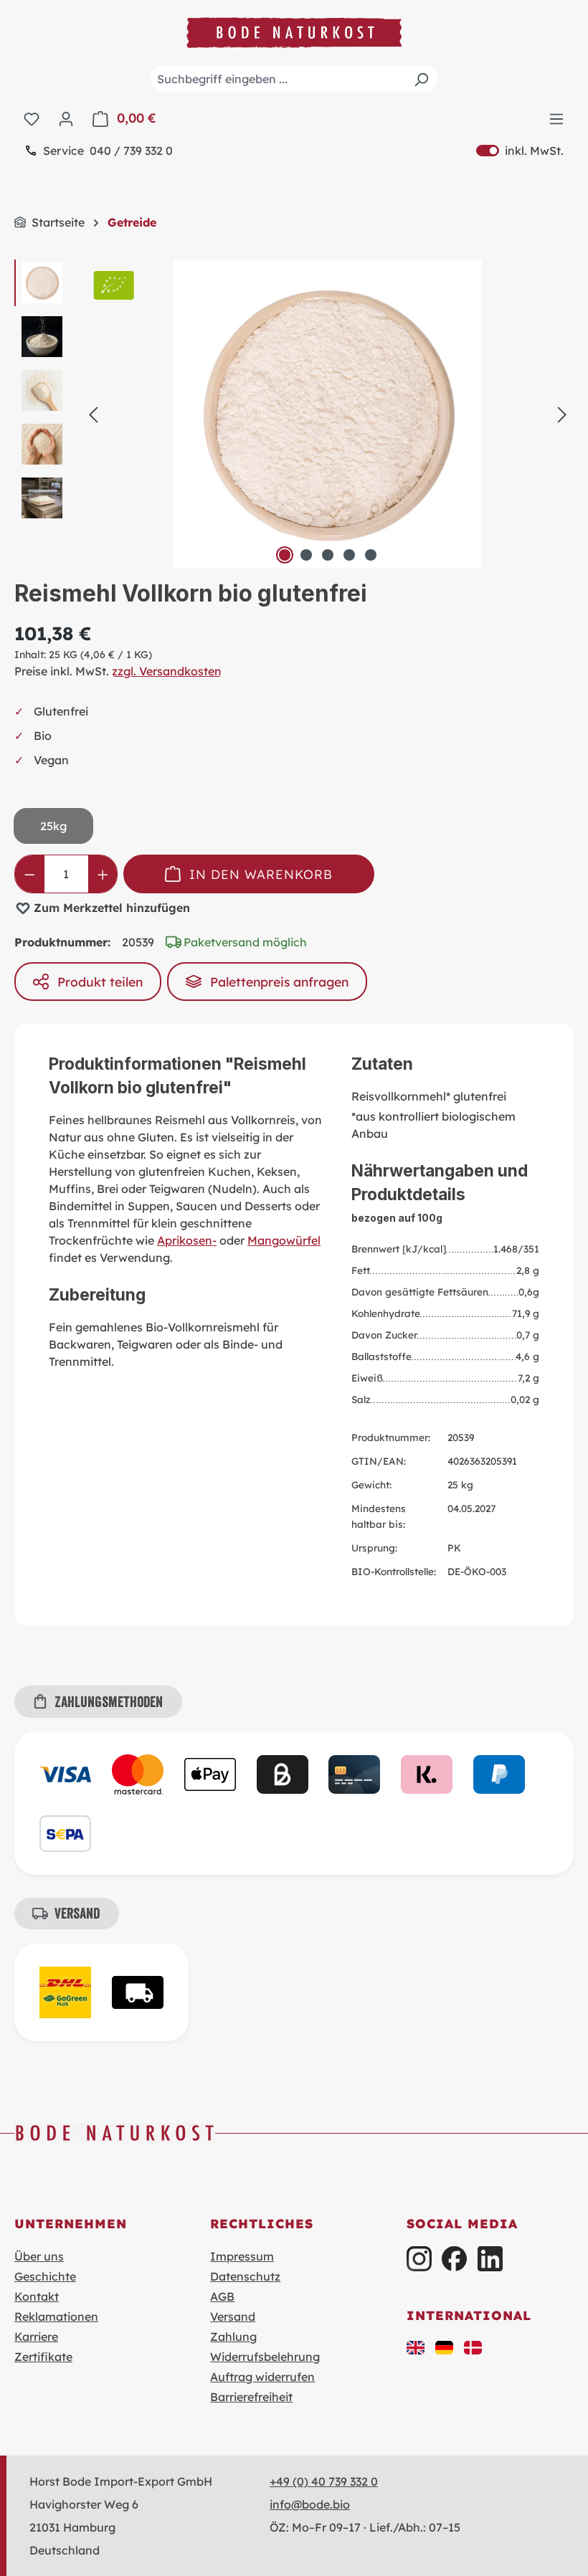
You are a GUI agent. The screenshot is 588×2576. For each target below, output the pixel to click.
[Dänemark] (473, 2347)
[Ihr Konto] (66, 118)
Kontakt (37, 2296)
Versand (233, 2316)
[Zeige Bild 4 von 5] (349, 555)
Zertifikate (43, 2357)
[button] (416, 2347)
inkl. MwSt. (520, 151)
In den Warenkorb (261, 874)
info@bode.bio (310, 2504)
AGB (222, 2296)
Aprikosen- (187, 1240)
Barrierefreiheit (251, 2397)
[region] (294, 414)
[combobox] (294, 79)
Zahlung (233, 2337)
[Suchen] (421, 79)
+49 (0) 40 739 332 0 (324, 2481)
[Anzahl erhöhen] (103, 874)
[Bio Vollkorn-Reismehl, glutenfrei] (328, 414)
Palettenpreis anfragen (279, 982)
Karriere (36, 2337)
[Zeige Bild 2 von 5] (306, 555)
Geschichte (45, 2276)
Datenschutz (245, 2276)
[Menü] (556, 118)
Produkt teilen (100, 982)
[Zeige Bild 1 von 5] (285, 555)
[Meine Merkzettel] (32, 118)
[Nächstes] (562, 414)
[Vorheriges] (93, 414)
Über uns (39, 2256)
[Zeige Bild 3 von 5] (328, 555)
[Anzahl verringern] (30, 874)
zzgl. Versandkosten (167, 671)
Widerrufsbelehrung (265, 2357)
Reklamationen (56, 2316)
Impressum (242, 2256)
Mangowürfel (284, 1240)
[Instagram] (419, 2259)
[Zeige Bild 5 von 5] (371, 555)
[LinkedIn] (490, 2259)
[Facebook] (454, 2259)
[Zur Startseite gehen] (294, 33)
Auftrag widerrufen (262, 2377)
